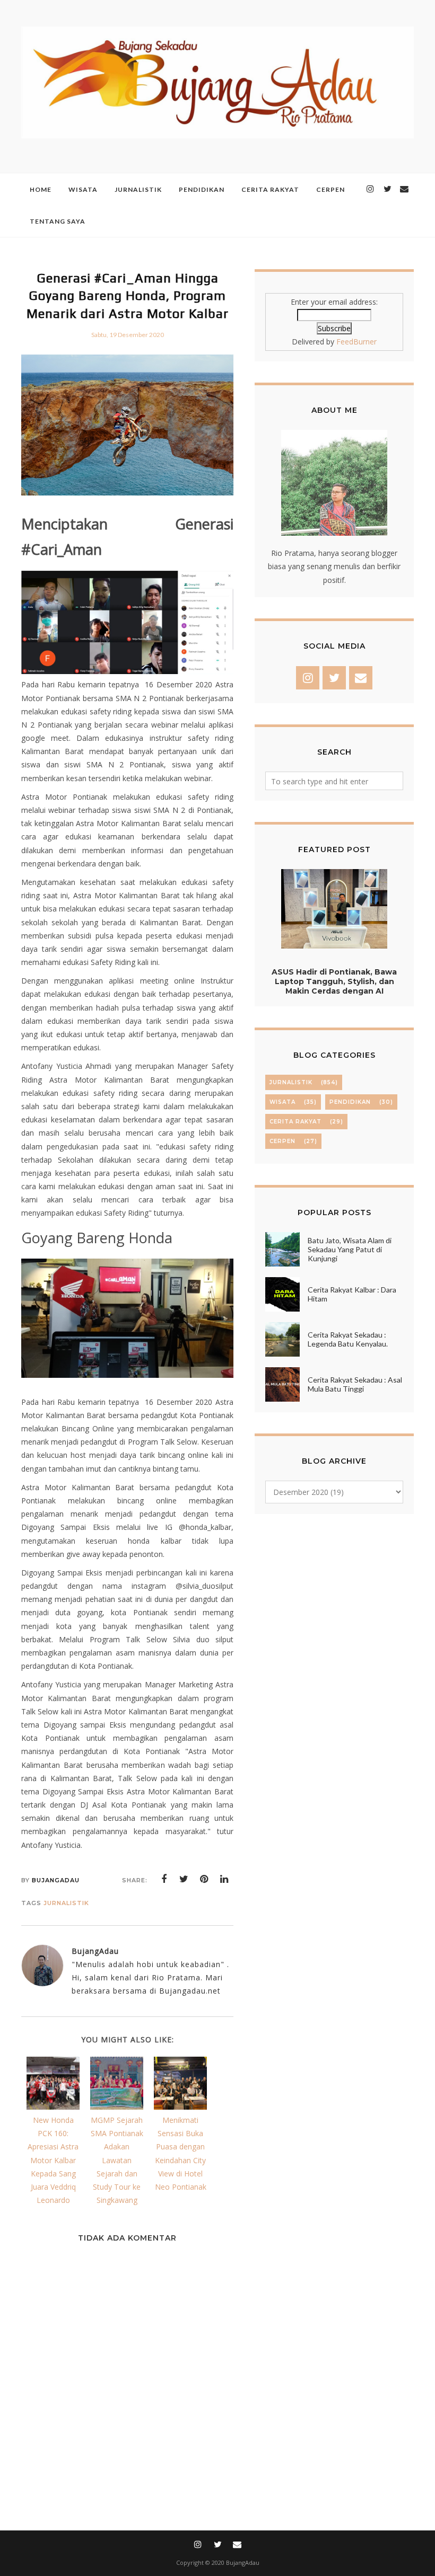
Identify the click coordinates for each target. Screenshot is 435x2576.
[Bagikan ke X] (184, 1879)
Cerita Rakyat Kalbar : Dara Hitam (352, 1294)
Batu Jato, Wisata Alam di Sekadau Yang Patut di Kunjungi (350, 1249)
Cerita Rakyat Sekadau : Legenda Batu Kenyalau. (348, 1339)
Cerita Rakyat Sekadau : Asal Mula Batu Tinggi (355, 1384)
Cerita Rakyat (295, 1122)
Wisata (282, 1102)
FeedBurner (356, 342)
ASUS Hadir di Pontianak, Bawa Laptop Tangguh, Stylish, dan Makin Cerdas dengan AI (334, 981)
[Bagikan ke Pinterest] (204, 1879)
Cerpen (282, 1141)
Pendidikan (350, 1102)
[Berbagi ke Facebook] (164, 1879)
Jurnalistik (66, 1903)
